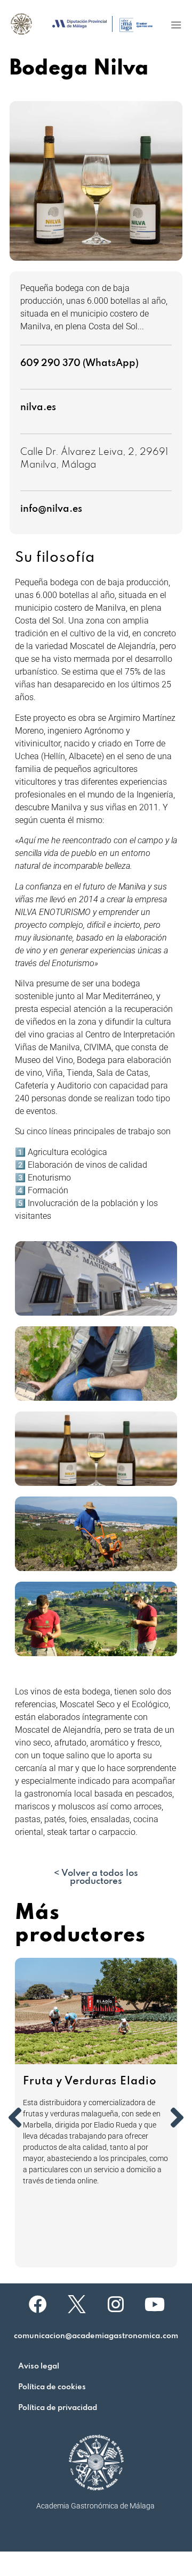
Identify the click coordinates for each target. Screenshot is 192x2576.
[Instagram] (116, 2304)
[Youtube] (155, 2304)
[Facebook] (38, 2304)
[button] (176, 25)
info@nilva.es (51, 509)
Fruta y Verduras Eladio (90, 2082)
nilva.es (38, 408)
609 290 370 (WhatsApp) (79, 363)
